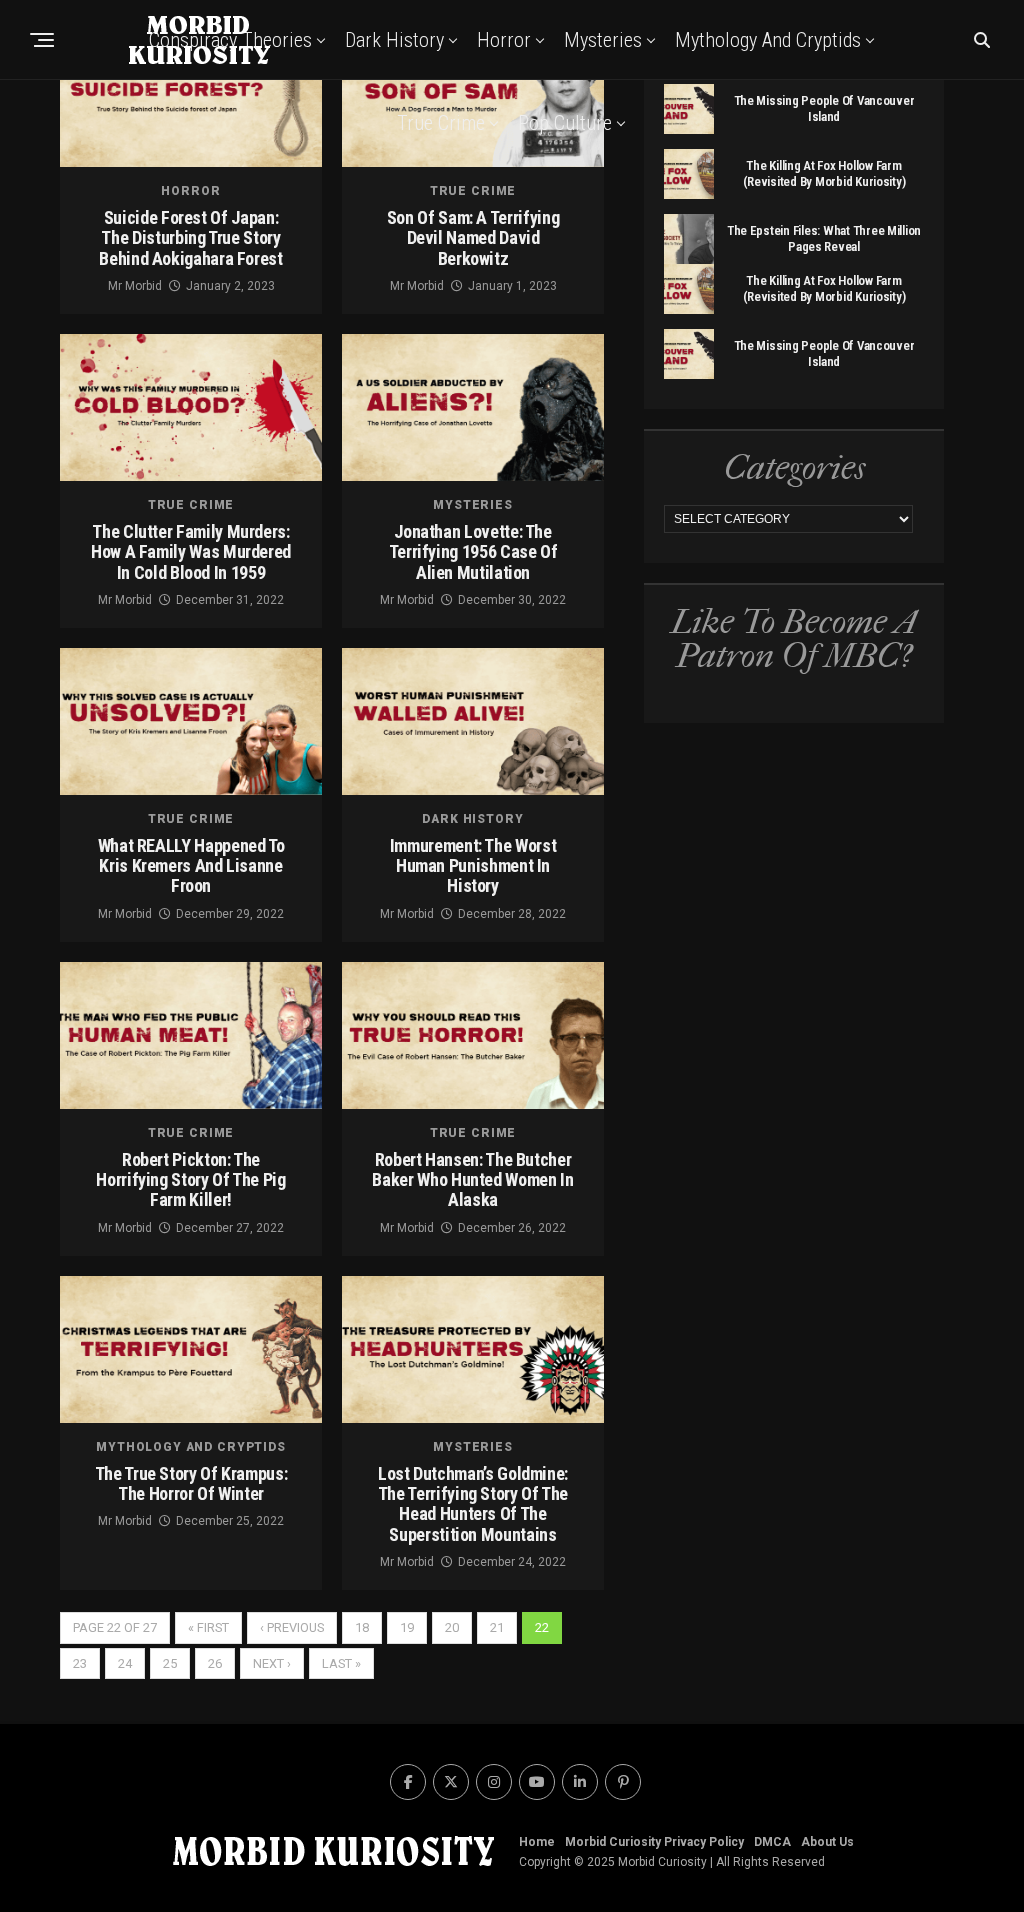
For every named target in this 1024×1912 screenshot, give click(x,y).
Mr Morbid (135, 286)
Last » (341, 1663)
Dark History (394, 40)
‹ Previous (292, 1627)
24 (125, 1663)
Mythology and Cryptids (768, 40)
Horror (504, 40)
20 (452, 1627)
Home (537, 1842)
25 (170, 1663)
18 (362, 1627)
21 (497, 1627)
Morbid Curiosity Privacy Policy (654, 1842)
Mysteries (603, 40)
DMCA (772, 1842)
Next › (272, 1663)
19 (407, 1627)
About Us (827, 1842)
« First (208, 1627)
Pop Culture (565, 123)
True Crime (441, 123)
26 (215, 1663)
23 (80, 1663)
